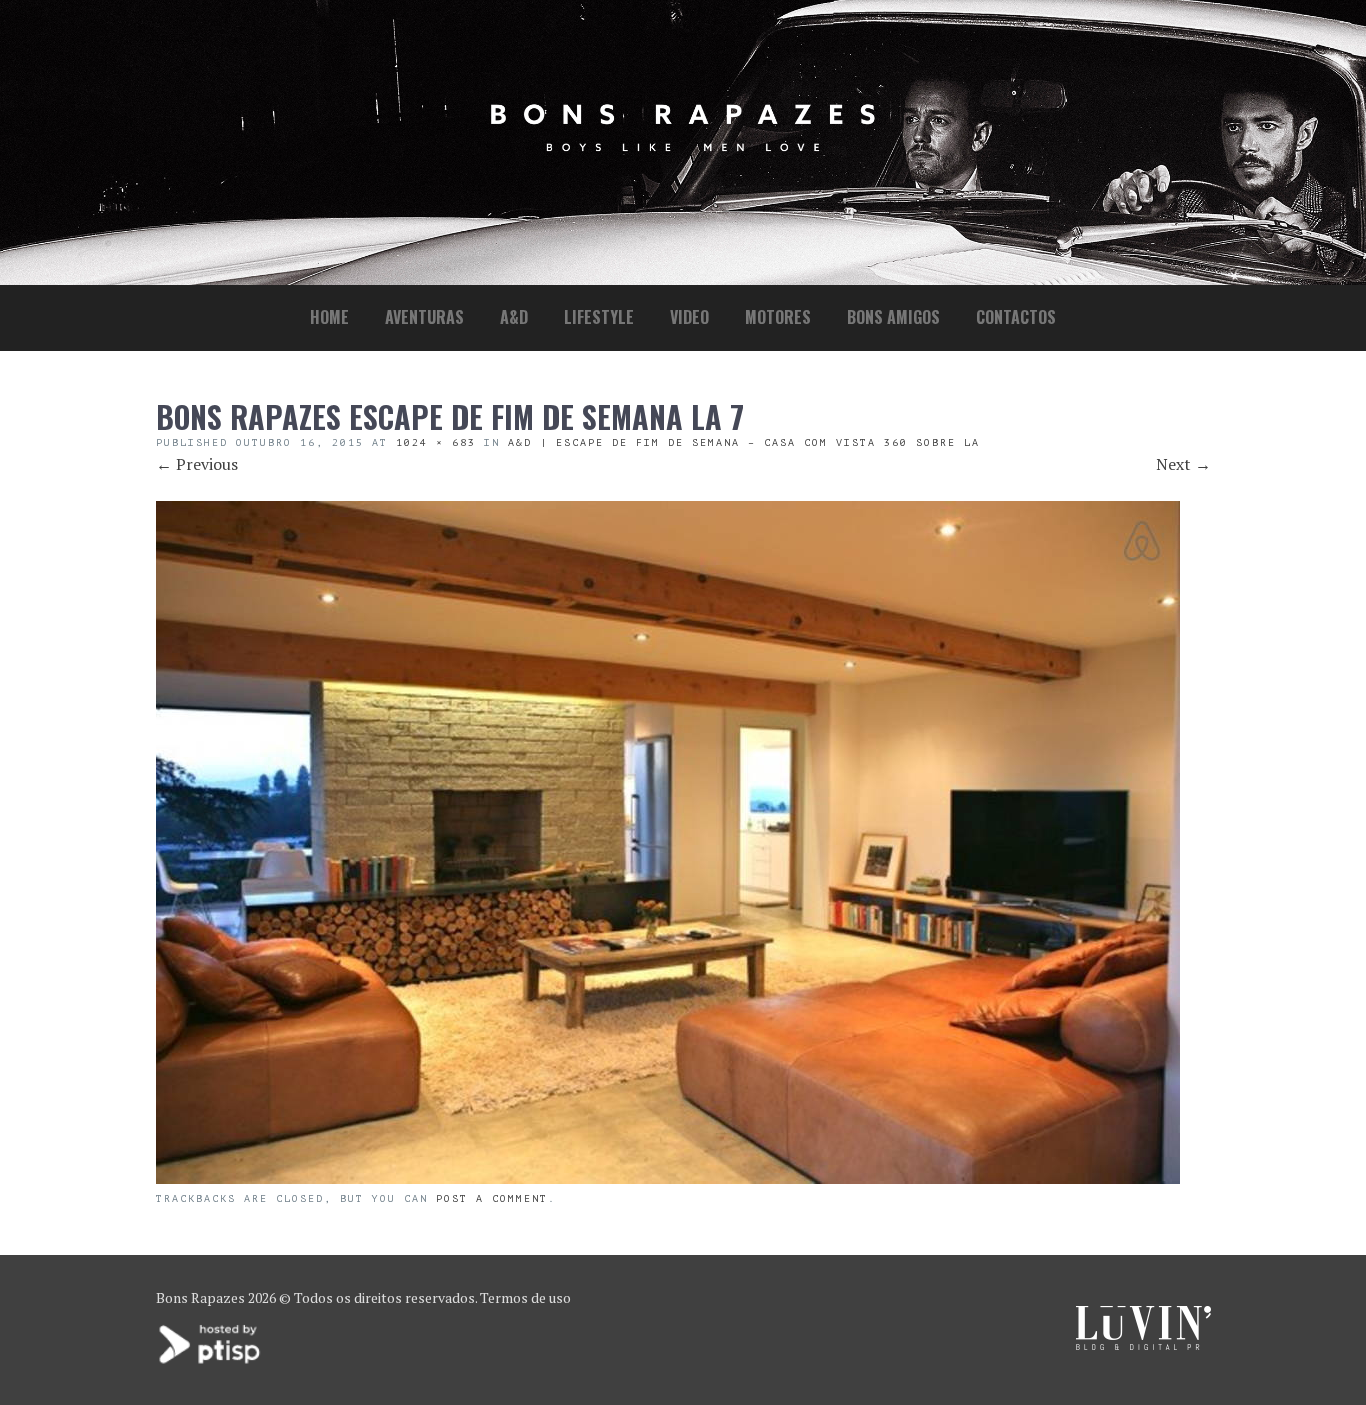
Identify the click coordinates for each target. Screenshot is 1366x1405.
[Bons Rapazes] (683, 146)
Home (329, 317)
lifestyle (599, 317)
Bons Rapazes (200, 1297)
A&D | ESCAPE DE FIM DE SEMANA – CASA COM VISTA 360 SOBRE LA (744, 442)
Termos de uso (525, 1297)
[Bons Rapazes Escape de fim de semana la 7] (668, 1178)
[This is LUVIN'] (1143, 1344)
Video (689, 317)
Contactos (1016, 317)
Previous (197, 464)
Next (1183, 464)
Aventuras (424, 317)
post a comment (492, 1198)
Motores (778, 317)
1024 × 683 (436, 442)
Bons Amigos (893, 317)
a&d (514, 317)
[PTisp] (211, 1361)
